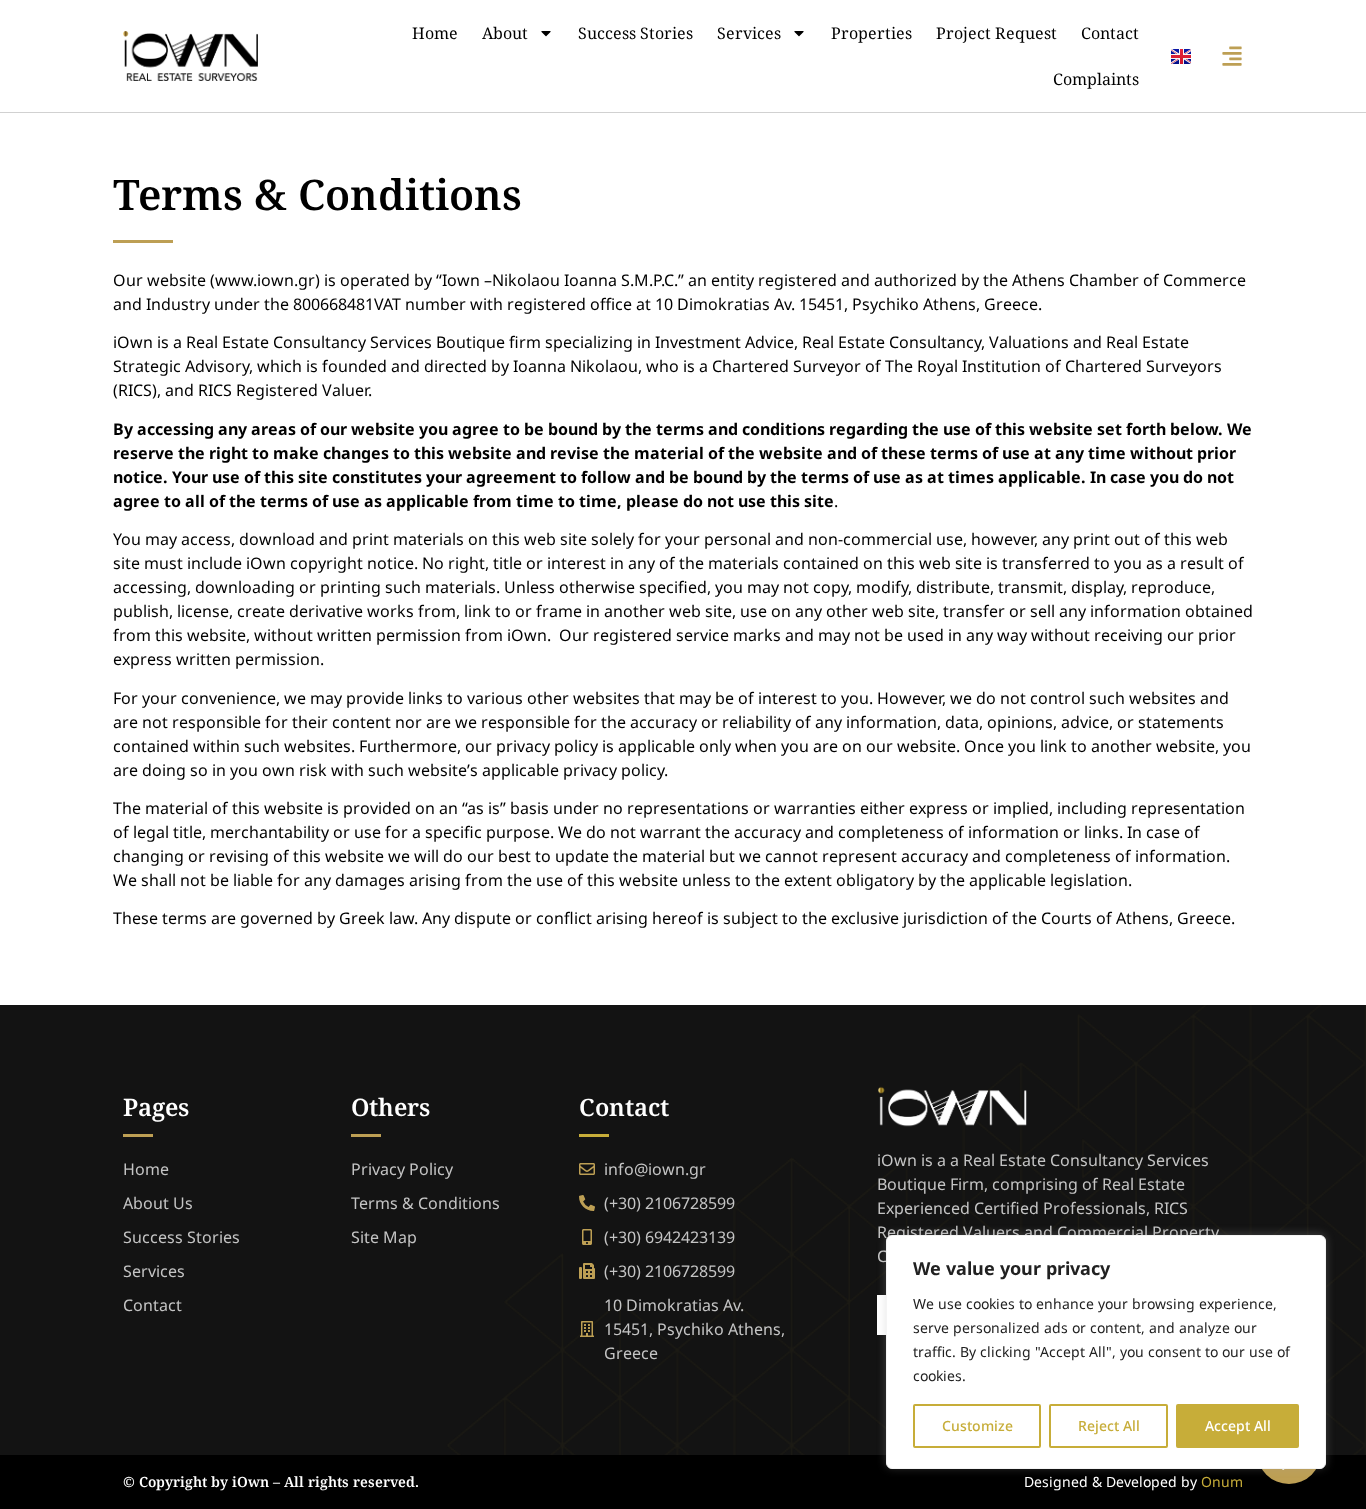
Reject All (1109, 1425)
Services (749, 33)
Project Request (996, 33)
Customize (977, 1425)
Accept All (1238, 1425)
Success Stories (635, 33)
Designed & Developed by (1133, 1481)
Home (435, 33)
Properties (871, 33)
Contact (1110, 33)
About (505, 33)
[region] (1106, 1352)
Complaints (1096, 79)
